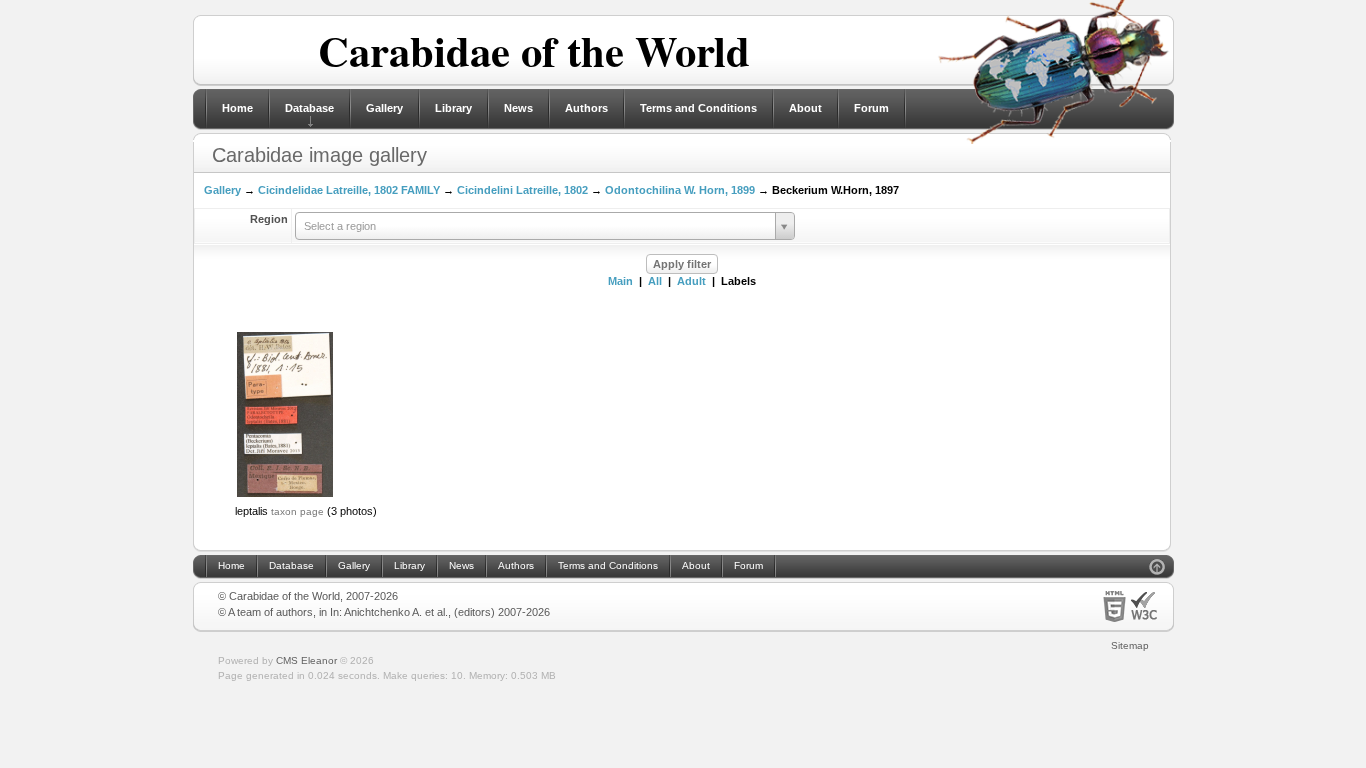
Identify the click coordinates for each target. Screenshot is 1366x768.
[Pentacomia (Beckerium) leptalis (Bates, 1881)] (285, 495)
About (805, 108)
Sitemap (1130, 645)
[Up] (1157, 569)
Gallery (384, 108)
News (518, 108)
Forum (871, 108)
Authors (586, 108)
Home (237, 108)
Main (620, 281)
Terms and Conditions (698, 108)
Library (453, 108)
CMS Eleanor (306, 660)
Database (309, 108)
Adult (691, 281)
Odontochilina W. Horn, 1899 (680, 190)
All (655, 281)
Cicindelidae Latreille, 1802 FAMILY (349, 190)
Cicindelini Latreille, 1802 (522, 190)
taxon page (297, 511)
